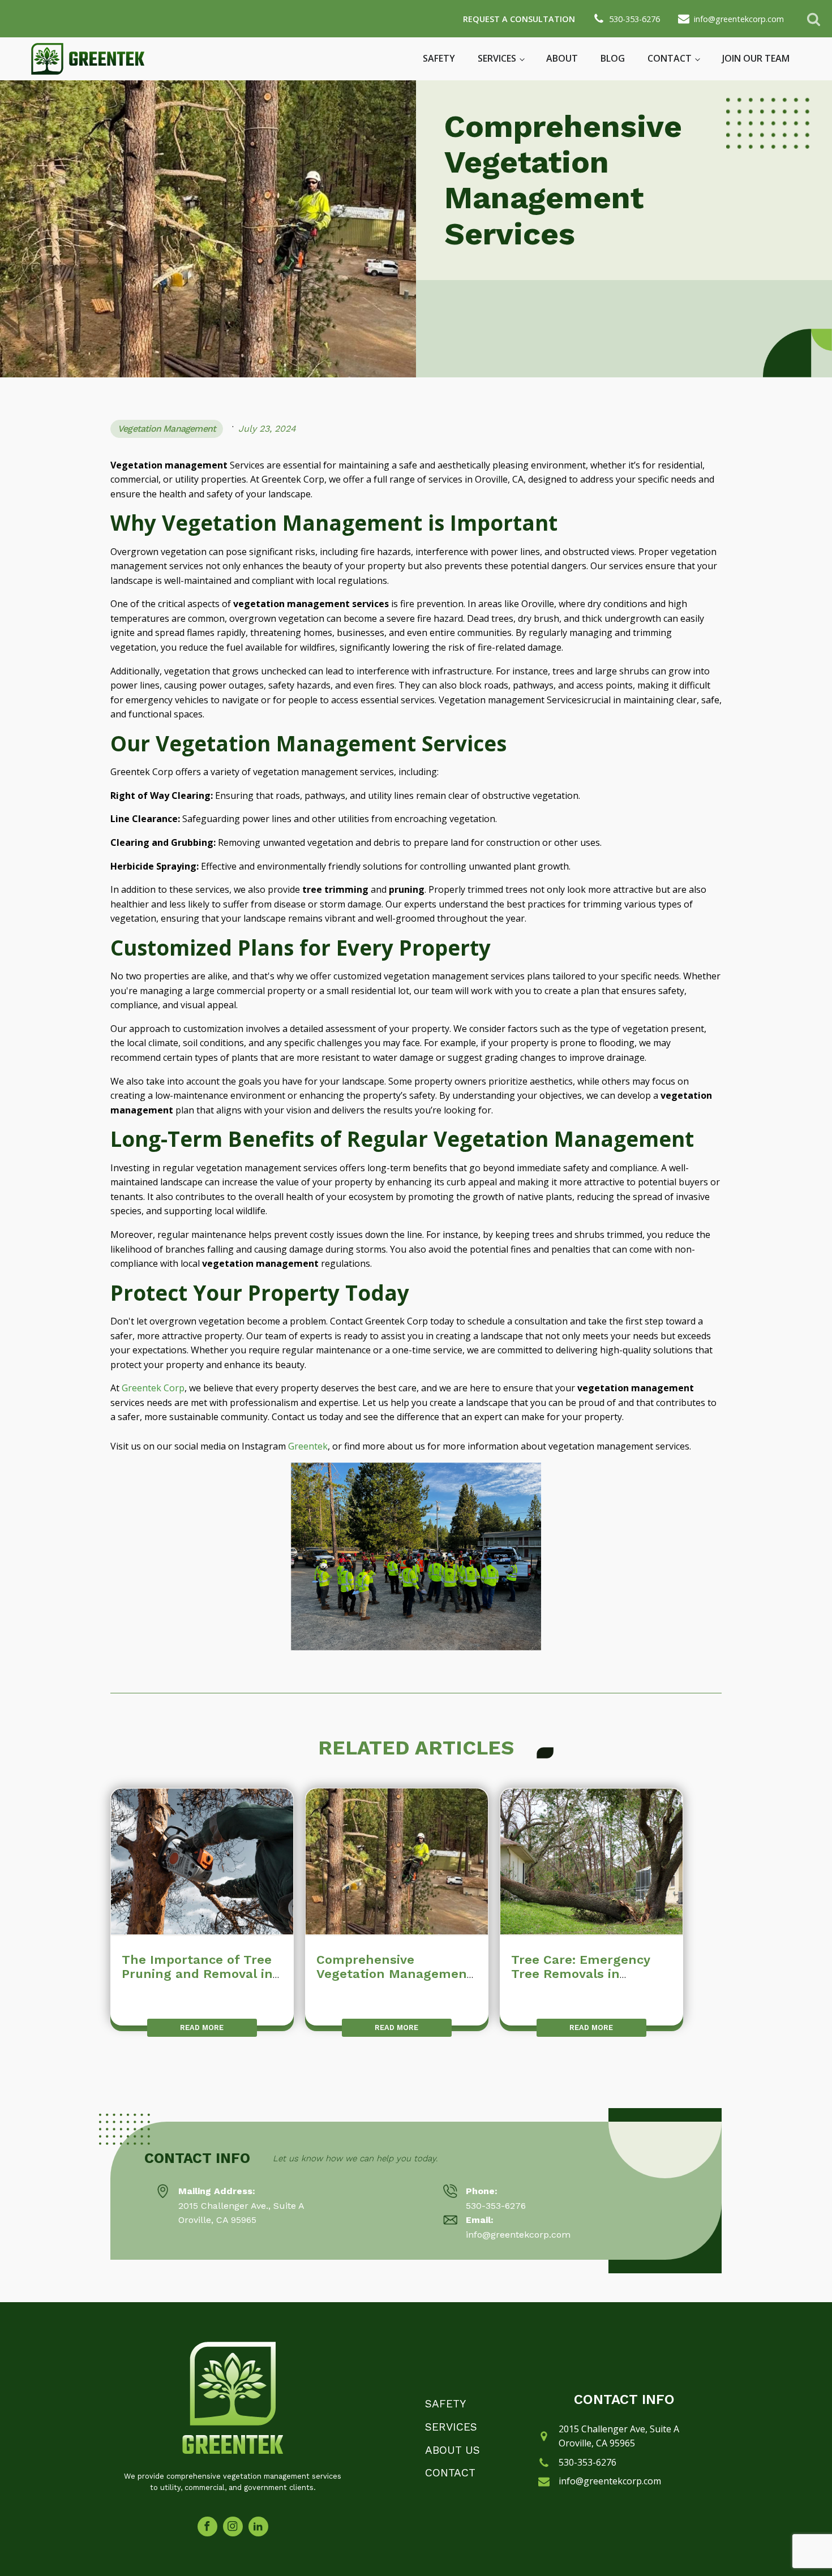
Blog (613, 58)
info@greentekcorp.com (610, 2481)
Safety (439, 58)
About (562, 58)
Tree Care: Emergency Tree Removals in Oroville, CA (580, 1974)
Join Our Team (756, 58)
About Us (453, 2450)
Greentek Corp (153, 1388)
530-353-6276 (496, 2206)
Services (497, 58)
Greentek (308, 1446)
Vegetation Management (167, 429)
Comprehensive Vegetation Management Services (394, 1974)
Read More (202, 2027)
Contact (670, 58)
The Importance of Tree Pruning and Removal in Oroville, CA (197, 1974)
